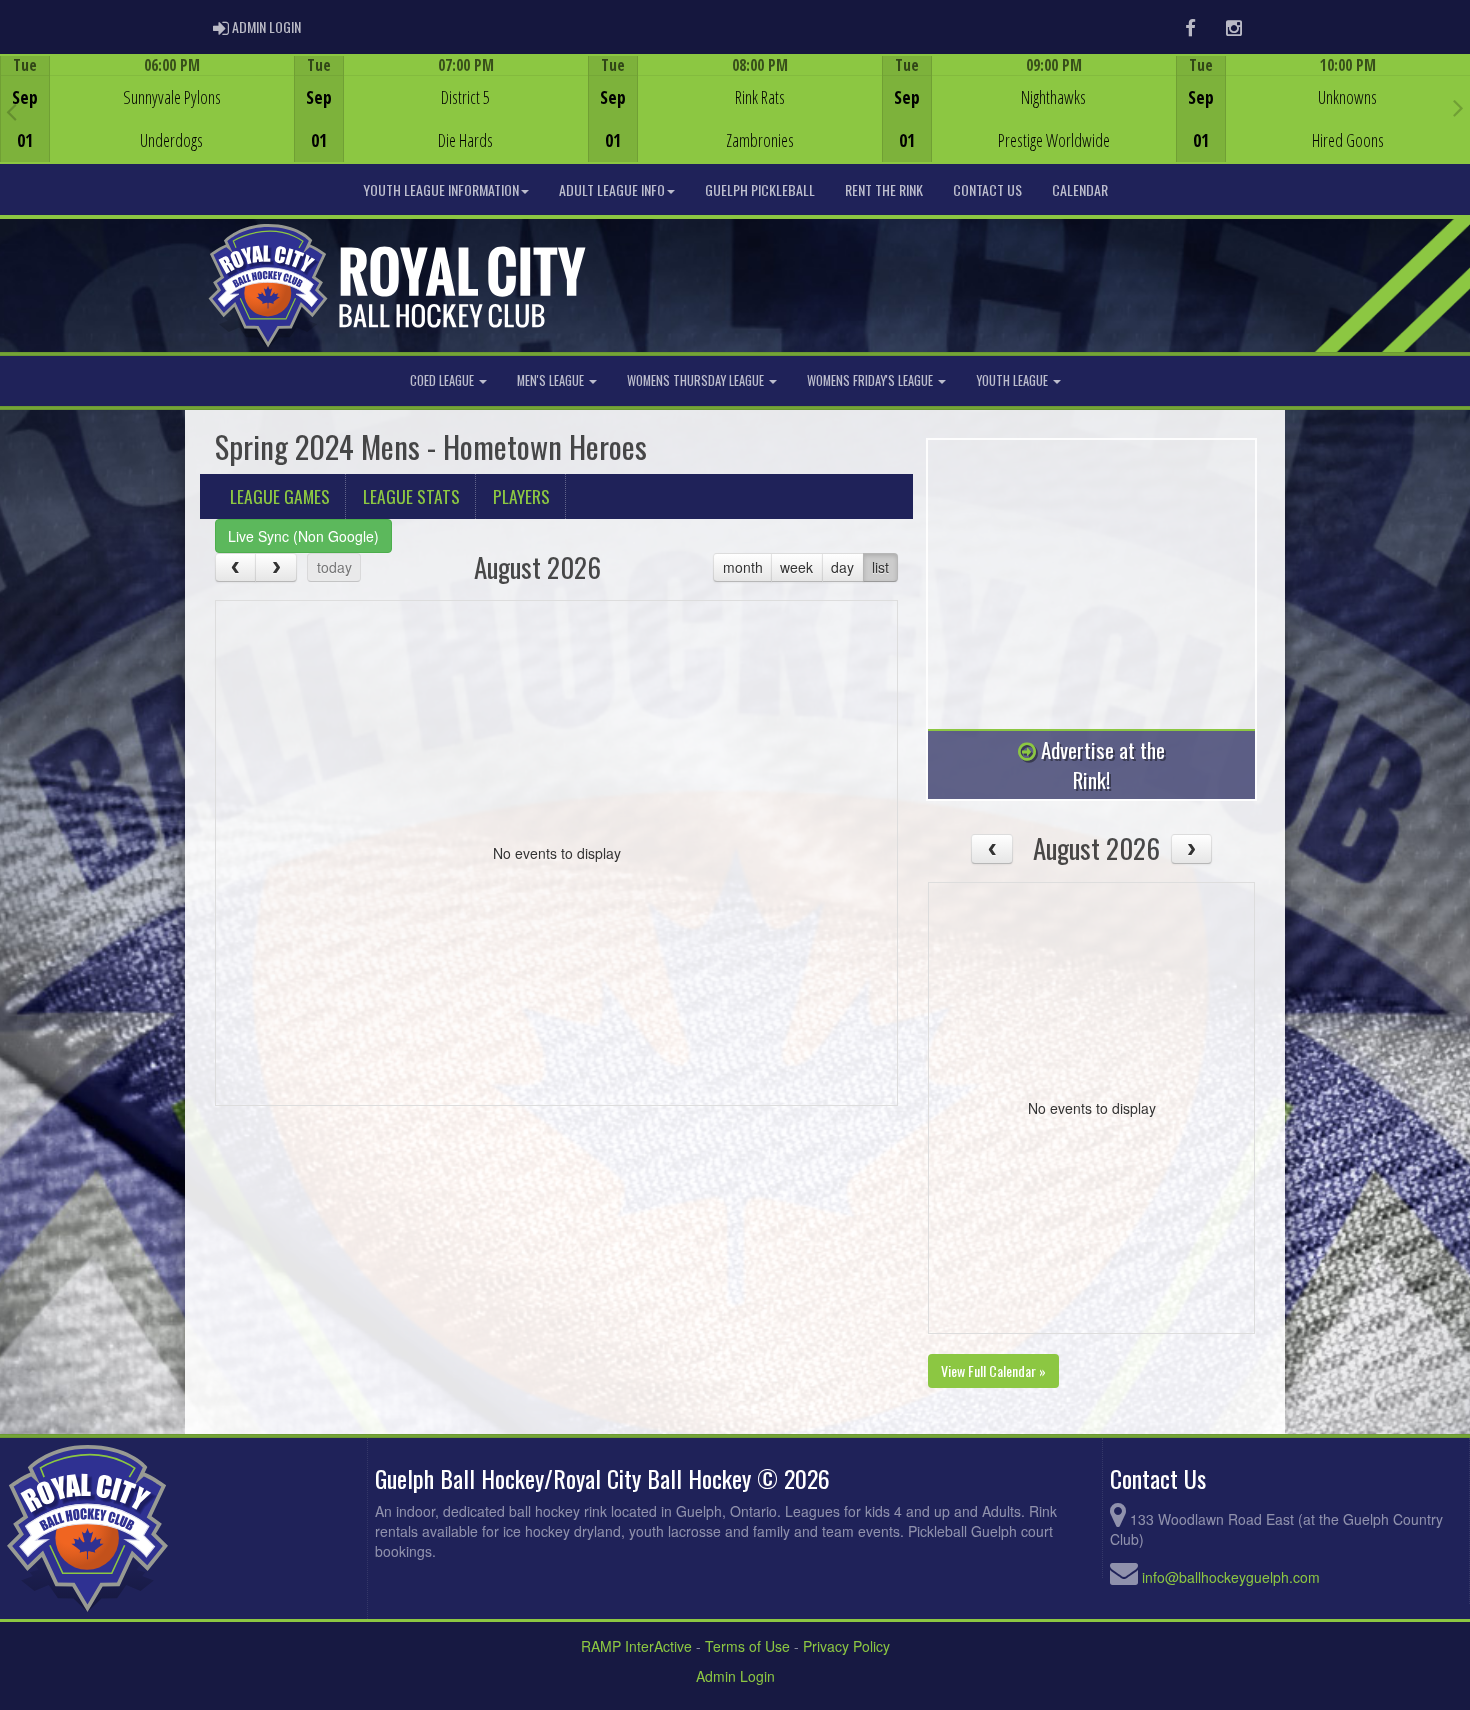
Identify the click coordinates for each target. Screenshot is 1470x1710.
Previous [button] (11, 111)
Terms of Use (747, 1646)
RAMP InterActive (636, 1646)
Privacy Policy (846, 1646)
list (880, 567)
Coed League (443, 380)
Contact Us (987, 189)
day (842, 567)
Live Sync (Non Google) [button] (303, 536)
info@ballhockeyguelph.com (1231, 1577)
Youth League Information (441, 189)
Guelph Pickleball (760, 189)
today (334, 567)
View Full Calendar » (993, 1370)
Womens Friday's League (871, 380)
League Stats (411, 496)
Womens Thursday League (697, 380)
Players (521, 496)
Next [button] (1458, 107)
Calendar (1080, 189)
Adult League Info (612, 189)
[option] (147, 109)
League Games (280, 496)
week (796, 567)
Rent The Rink (884, 189)
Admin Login (735, 1676)
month (743, 567)
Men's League (552, 380)
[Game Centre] (147, 124)
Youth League (1013, 380)
